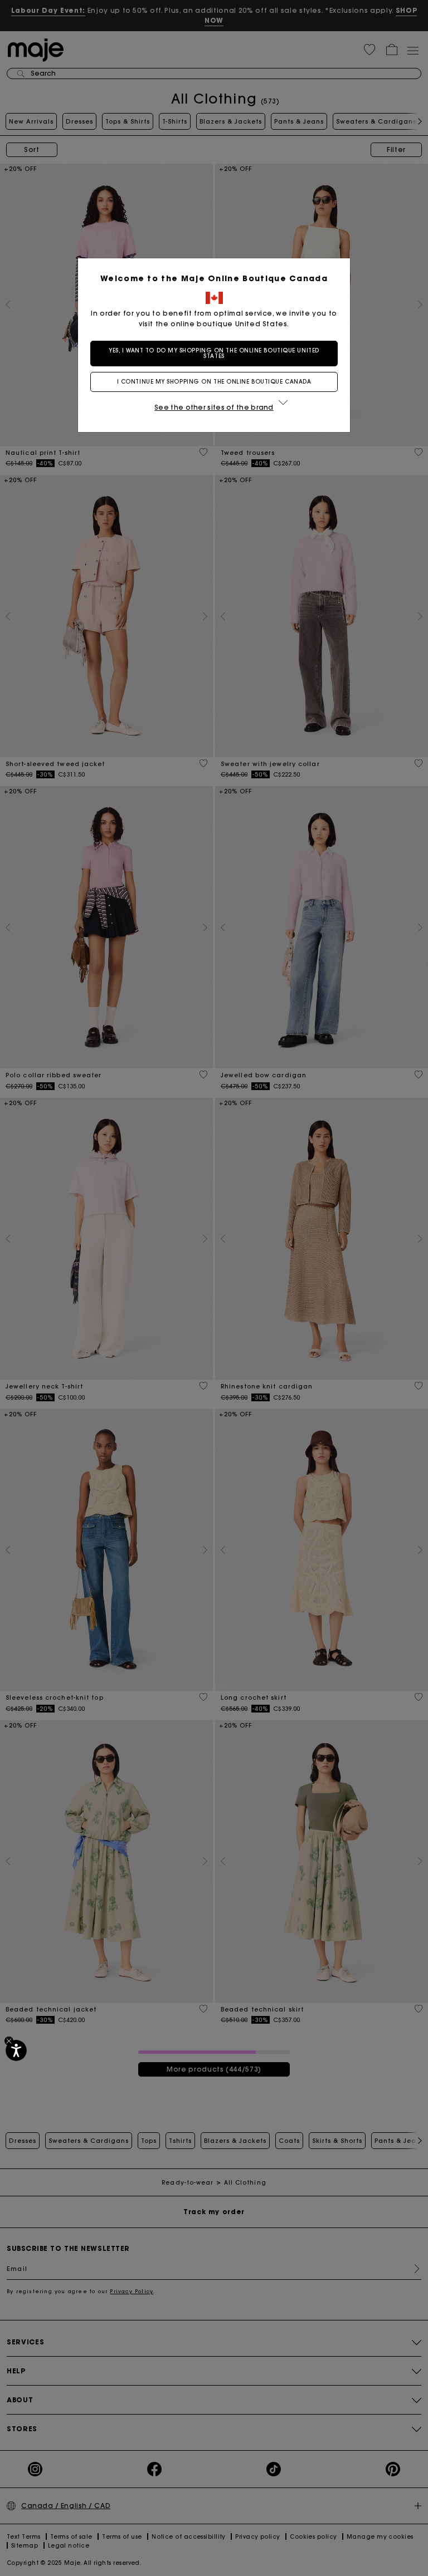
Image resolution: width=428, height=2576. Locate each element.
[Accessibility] (16, 2050)
